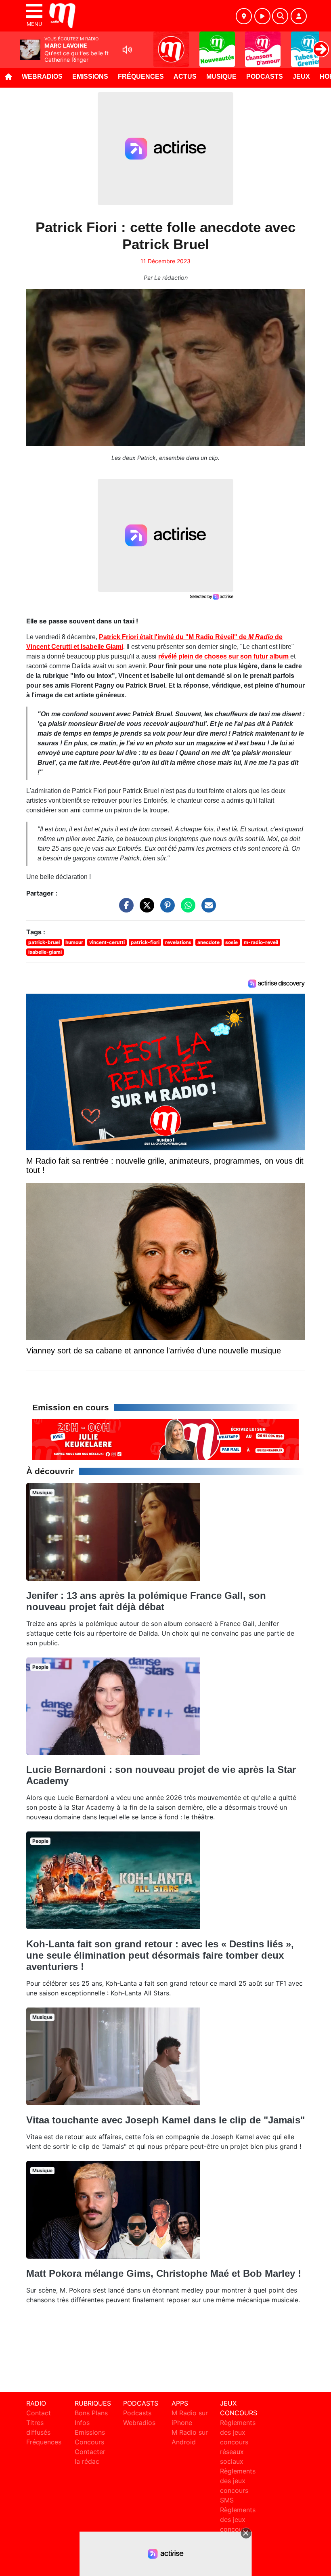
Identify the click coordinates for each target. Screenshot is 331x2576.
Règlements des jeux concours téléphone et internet (238, 2529)
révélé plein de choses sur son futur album (224, 656)
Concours (89, 2442)
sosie (231, 942)
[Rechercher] (280, 16)
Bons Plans (91, 2413)
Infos (82, 2423)
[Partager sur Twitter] (145, 909)
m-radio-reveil (261, 942)
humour (74, 942)
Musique (221, 77)
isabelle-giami (45, 952)
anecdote (208, 942)
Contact (39, 2413)
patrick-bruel (44, 942)
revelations (178, 942)
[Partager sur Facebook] (124, 909)
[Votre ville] (244, 16)
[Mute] (127, 50)
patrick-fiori (145, 942)
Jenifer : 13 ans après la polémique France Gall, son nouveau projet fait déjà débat (146, 1601)
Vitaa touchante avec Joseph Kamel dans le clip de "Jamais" (165, 2120)
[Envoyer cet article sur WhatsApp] (186, 909)
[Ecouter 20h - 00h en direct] (165, 1439)
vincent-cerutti (107, 942)
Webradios (42, 77)
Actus (185, 77)
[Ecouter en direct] (262, 16)
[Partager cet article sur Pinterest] (165, 909)
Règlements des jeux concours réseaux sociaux (238, 2442)
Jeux (301, 77)
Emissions (90, 77)
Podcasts (265, 77)
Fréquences (141, 77)
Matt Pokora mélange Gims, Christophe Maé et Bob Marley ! (164, 2273)
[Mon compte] (299, 16)
